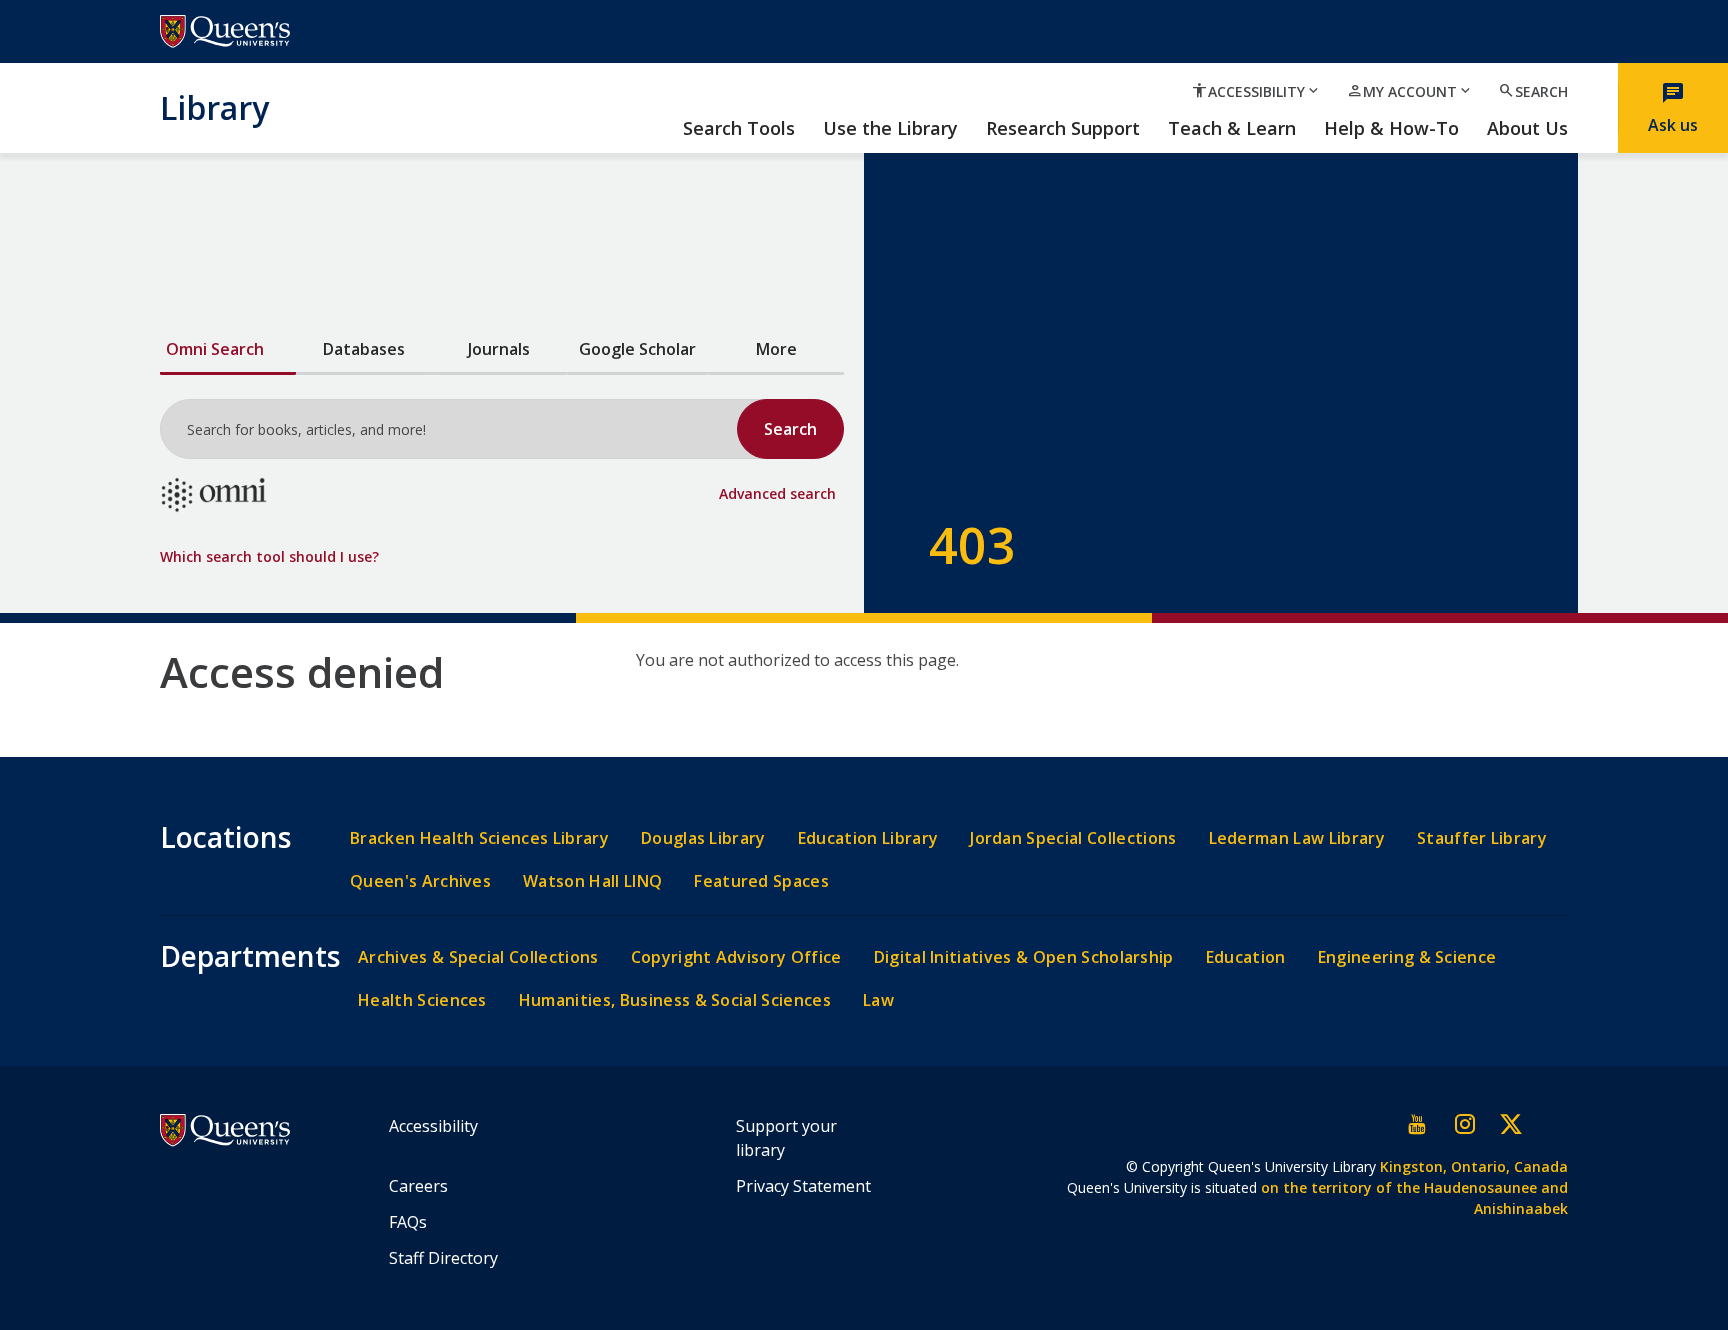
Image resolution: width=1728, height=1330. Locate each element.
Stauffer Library (1482, 838)
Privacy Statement (803, 1186)
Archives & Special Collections (478, 957)
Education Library (868, 838)
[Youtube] (1418, 1124)
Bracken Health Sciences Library (479, 838)
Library (214, 107)
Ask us (1673, 107)
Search (1533, 91)
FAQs (408, 1222)
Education (1246, 957)
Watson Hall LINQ (592, 881)
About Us (1527, 129)
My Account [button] (1410, 91)
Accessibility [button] (1256, 91)
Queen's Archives (420, 881)
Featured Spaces (761, 881)
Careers (418, 1186)
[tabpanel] (502, 464)
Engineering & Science (1407, 957)
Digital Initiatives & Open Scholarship (1024, 957)
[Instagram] (1464, 1124)
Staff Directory (443, 1258)
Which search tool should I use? (269, 556)
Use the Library (890, 129)
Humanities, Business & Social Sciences (675, 1000)
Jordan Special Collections (1073, 838)
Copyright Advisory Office (736, 957)
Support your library (786, 1138)
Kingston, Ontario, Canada (1474, 1166)
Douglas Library (703, 838)
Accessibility (433, 1126)
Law (878, 1000)
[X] (1510, 1124)
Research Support (1063, 129)
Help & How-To (1391, 129)
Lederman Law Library (1297, 838)
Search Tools (739, 129)
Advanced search (777, 493)
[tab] (228, 350)
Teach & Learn (1232, 129)
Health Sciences (422, 1000)
